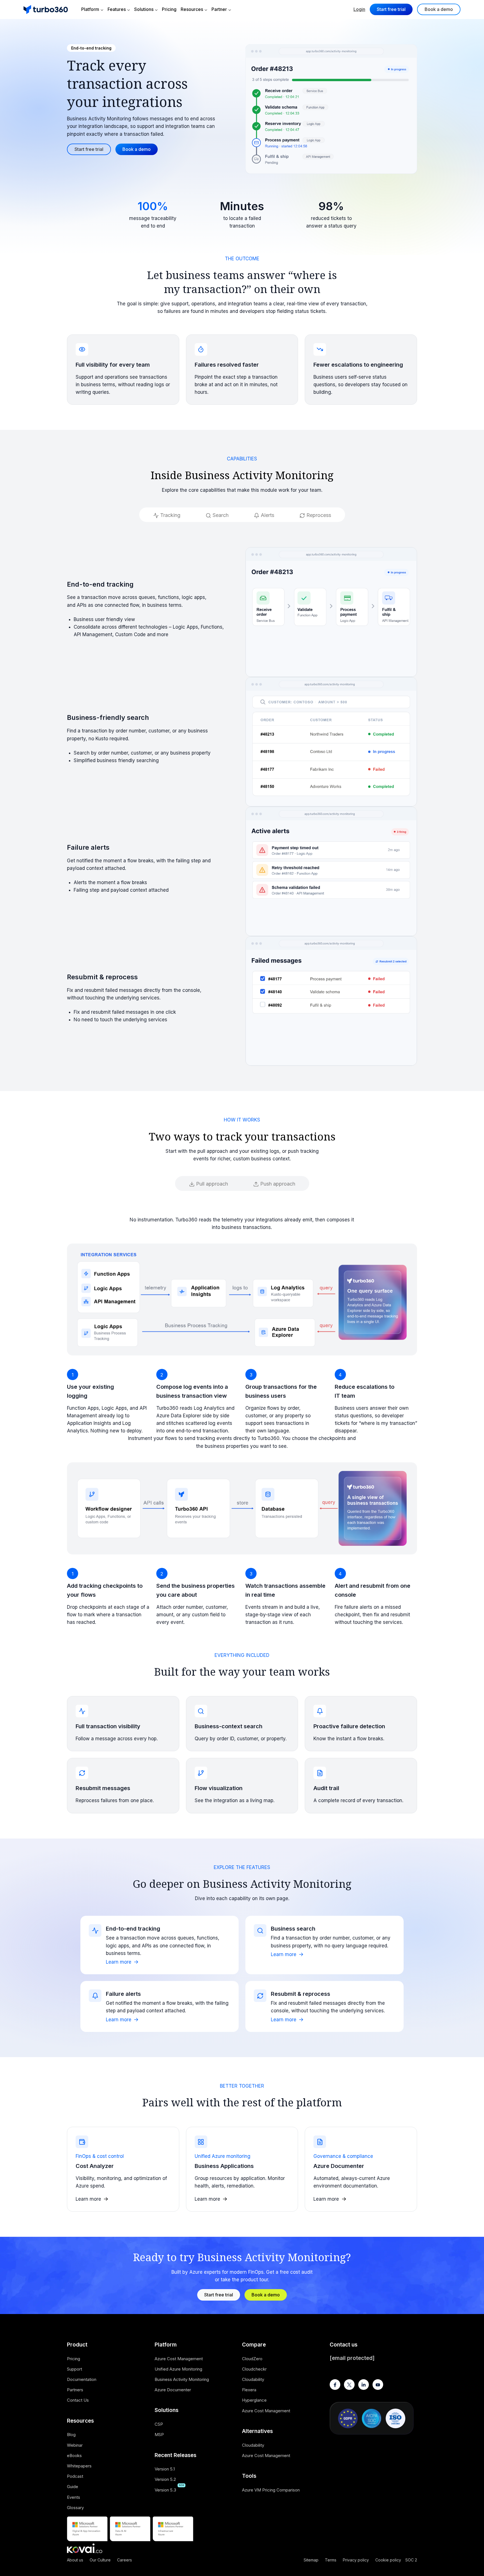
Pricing (169, 9)
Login (359, 9)
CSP (159, 2424)
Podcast (75, 2476)
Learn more (119, 1962)
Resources (192, 9)
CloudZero (252, 2359)
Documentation (82, 2379)
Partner (219, 9)
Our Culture (100, 2560)
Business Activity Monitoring (182, 2379)
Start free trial (391, 9)
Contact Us (78, 2400)
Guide (73, 2487)
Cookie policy (388, 2560)
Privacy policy (356, 2560)
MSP (159, 2435)
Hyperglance (254, 2400)
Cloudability (253, 2379)
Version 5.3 (165, 2490)
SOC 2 (411, 2560)
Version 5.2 (165, 2479)
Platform (90, 9)
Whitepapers (79, 2466)
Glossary (75, 2508)
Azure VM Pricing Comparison (271, 2490)
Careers (125, 2560)
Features (117, 9)
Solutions (144, 9)
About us (75, 2560)
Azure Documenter (173, 2390)
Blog (71, 2435)
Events (74, 2497)
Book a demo (439, 9)
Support (75, 2369)
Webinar (75, 2445)
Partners (75, 2390)
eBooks (74, 2456)
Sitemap (311, 2560)
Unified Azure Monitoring (178, 2369)
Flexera (249, 2390)
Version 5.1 (165, 2469)
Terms (331, 2560)
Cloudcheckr (254, 2369)
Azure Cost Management (179, 2359)
